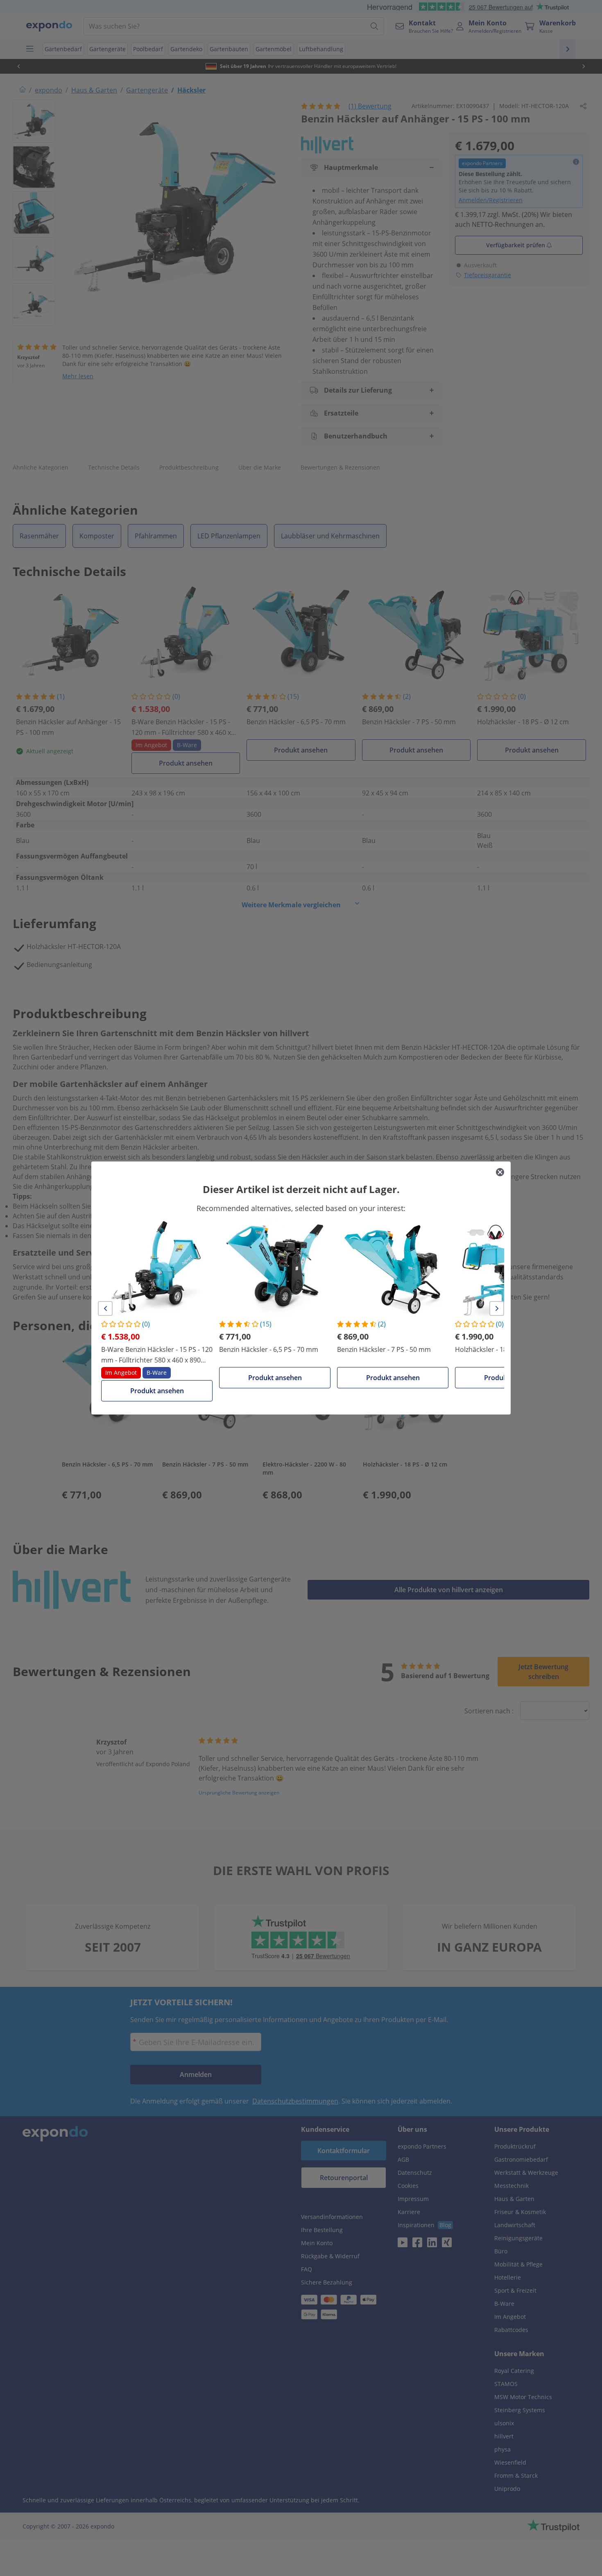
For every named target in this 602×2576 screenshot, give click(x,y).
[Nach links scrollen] (105, 1308)
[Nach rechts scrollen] (497, 1308)
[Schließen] (500, 1172)
